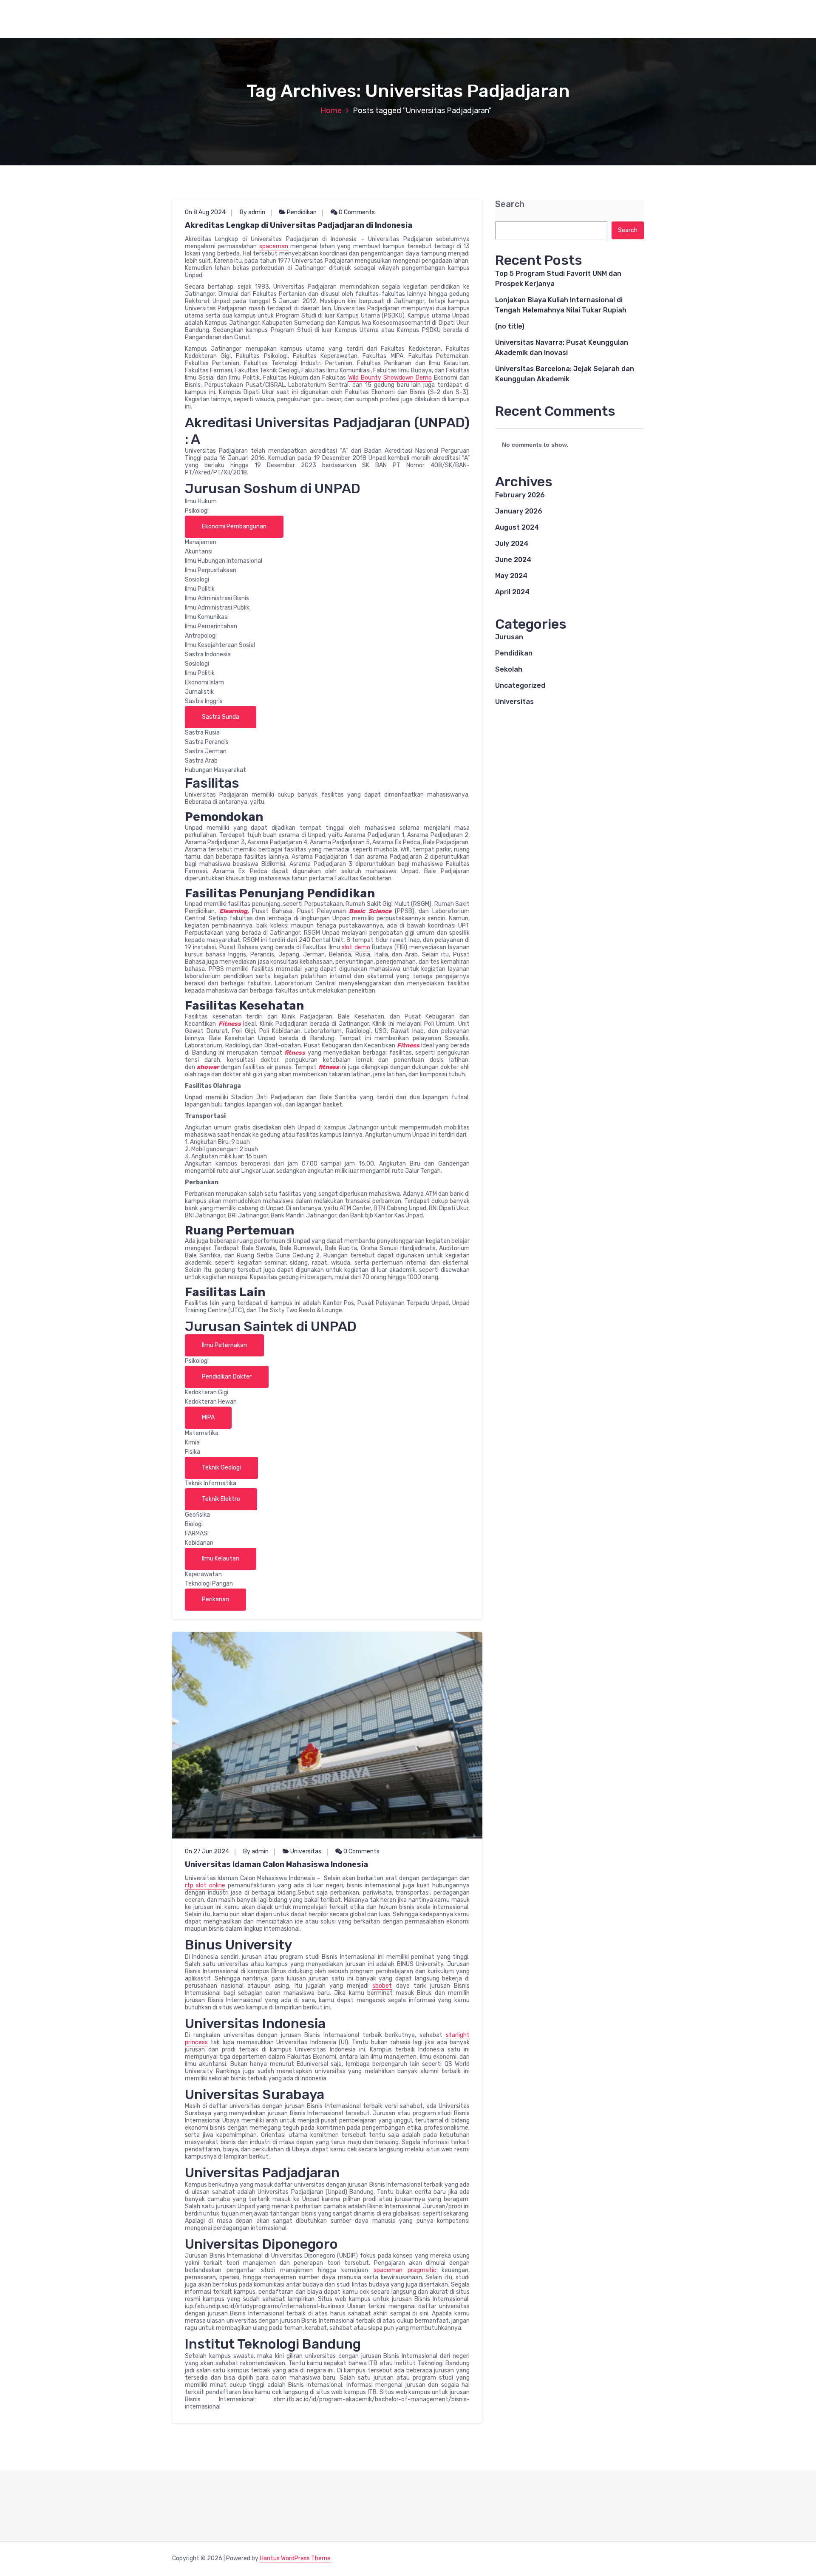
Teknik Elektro (221, 1499)
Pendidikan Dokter (227, 1377)
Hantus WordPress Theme (295, 2558)
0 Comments (356, 212)
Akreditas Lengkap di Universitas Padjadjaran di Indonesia (299, 225)
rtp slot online (205, 1885)
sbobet (382, 1986)
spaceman (274, 246)
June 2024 (513, 560)
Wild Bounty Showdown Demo (390, 378)
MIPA (208, 1417)
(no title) (510, 326)
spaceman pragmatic (405, 2270)
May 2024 (511, 576)
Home (331, 111)
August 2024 (517, 527)
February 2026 (520, 495)
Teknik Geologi (221, 1468)
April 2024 (512, 592)
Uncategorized (520, 685)
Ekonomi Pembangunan (234, 526)
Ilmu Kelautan (221, 1559)
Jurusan (509, 637)
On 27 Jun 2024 (207, 1851)
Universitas (306, 1851)
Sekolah (509, 669)
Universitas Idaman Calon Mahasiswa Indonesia (276, 1864)
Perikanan (215, 1599)
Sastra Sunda (221, 717)
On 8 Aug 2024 (205, 212)
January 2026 (519, 511)
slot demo (356, 947)
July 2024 (512, 543)
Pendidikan (302, 212)
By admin (252, 212)
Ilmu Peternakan (224, 1345)
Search (510, 204)
